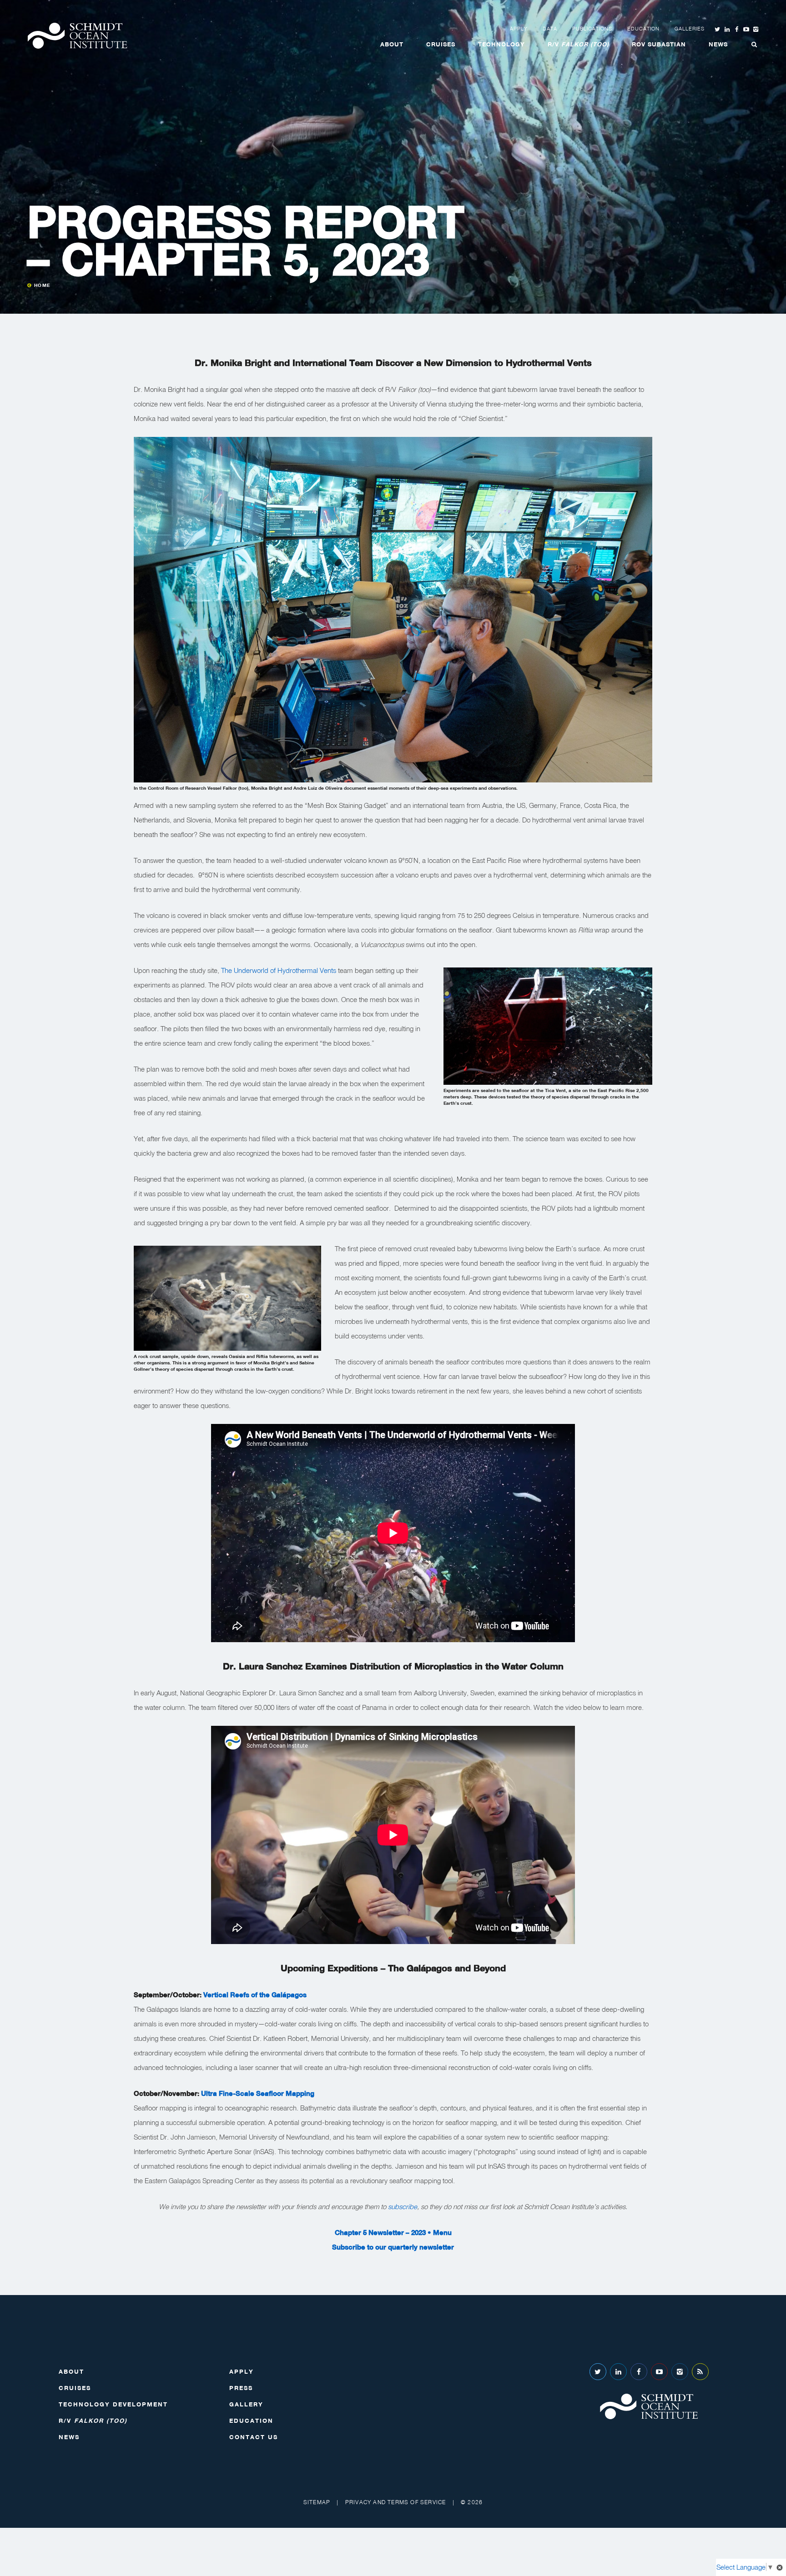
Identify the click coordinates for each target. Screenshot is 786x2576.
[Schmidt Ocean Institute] (77, 36)
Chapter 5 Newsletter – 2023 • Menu (393, 2232)
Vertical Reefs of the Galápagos (255, 1995)
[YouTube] (659, 2372)
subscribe (402, 2206)
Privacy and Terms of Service (396, 2502)
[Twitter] (598, 2372)
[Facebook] (639, 2372)
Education (643, 29)
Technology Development (113, 2404)
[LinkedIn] (618, 2372)
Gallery (246, 2404)
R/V (578, 44)
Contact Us (254, 2437)
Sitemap (317, 2502)
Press (241, 2388)
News (718, 44)
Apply (519, 29)
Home (42, 285)
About (392, 44)
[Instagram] (680, 2372)
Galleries (690, 29)
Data (550, 29)
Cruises (441, 44)
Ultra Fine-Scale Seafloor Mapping (258, 2093)
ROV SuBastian (659, 44)
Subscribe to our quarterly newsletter (393, 2247)
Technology (501, 44)
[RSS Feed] (700, 2372)
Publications (592, 29)
